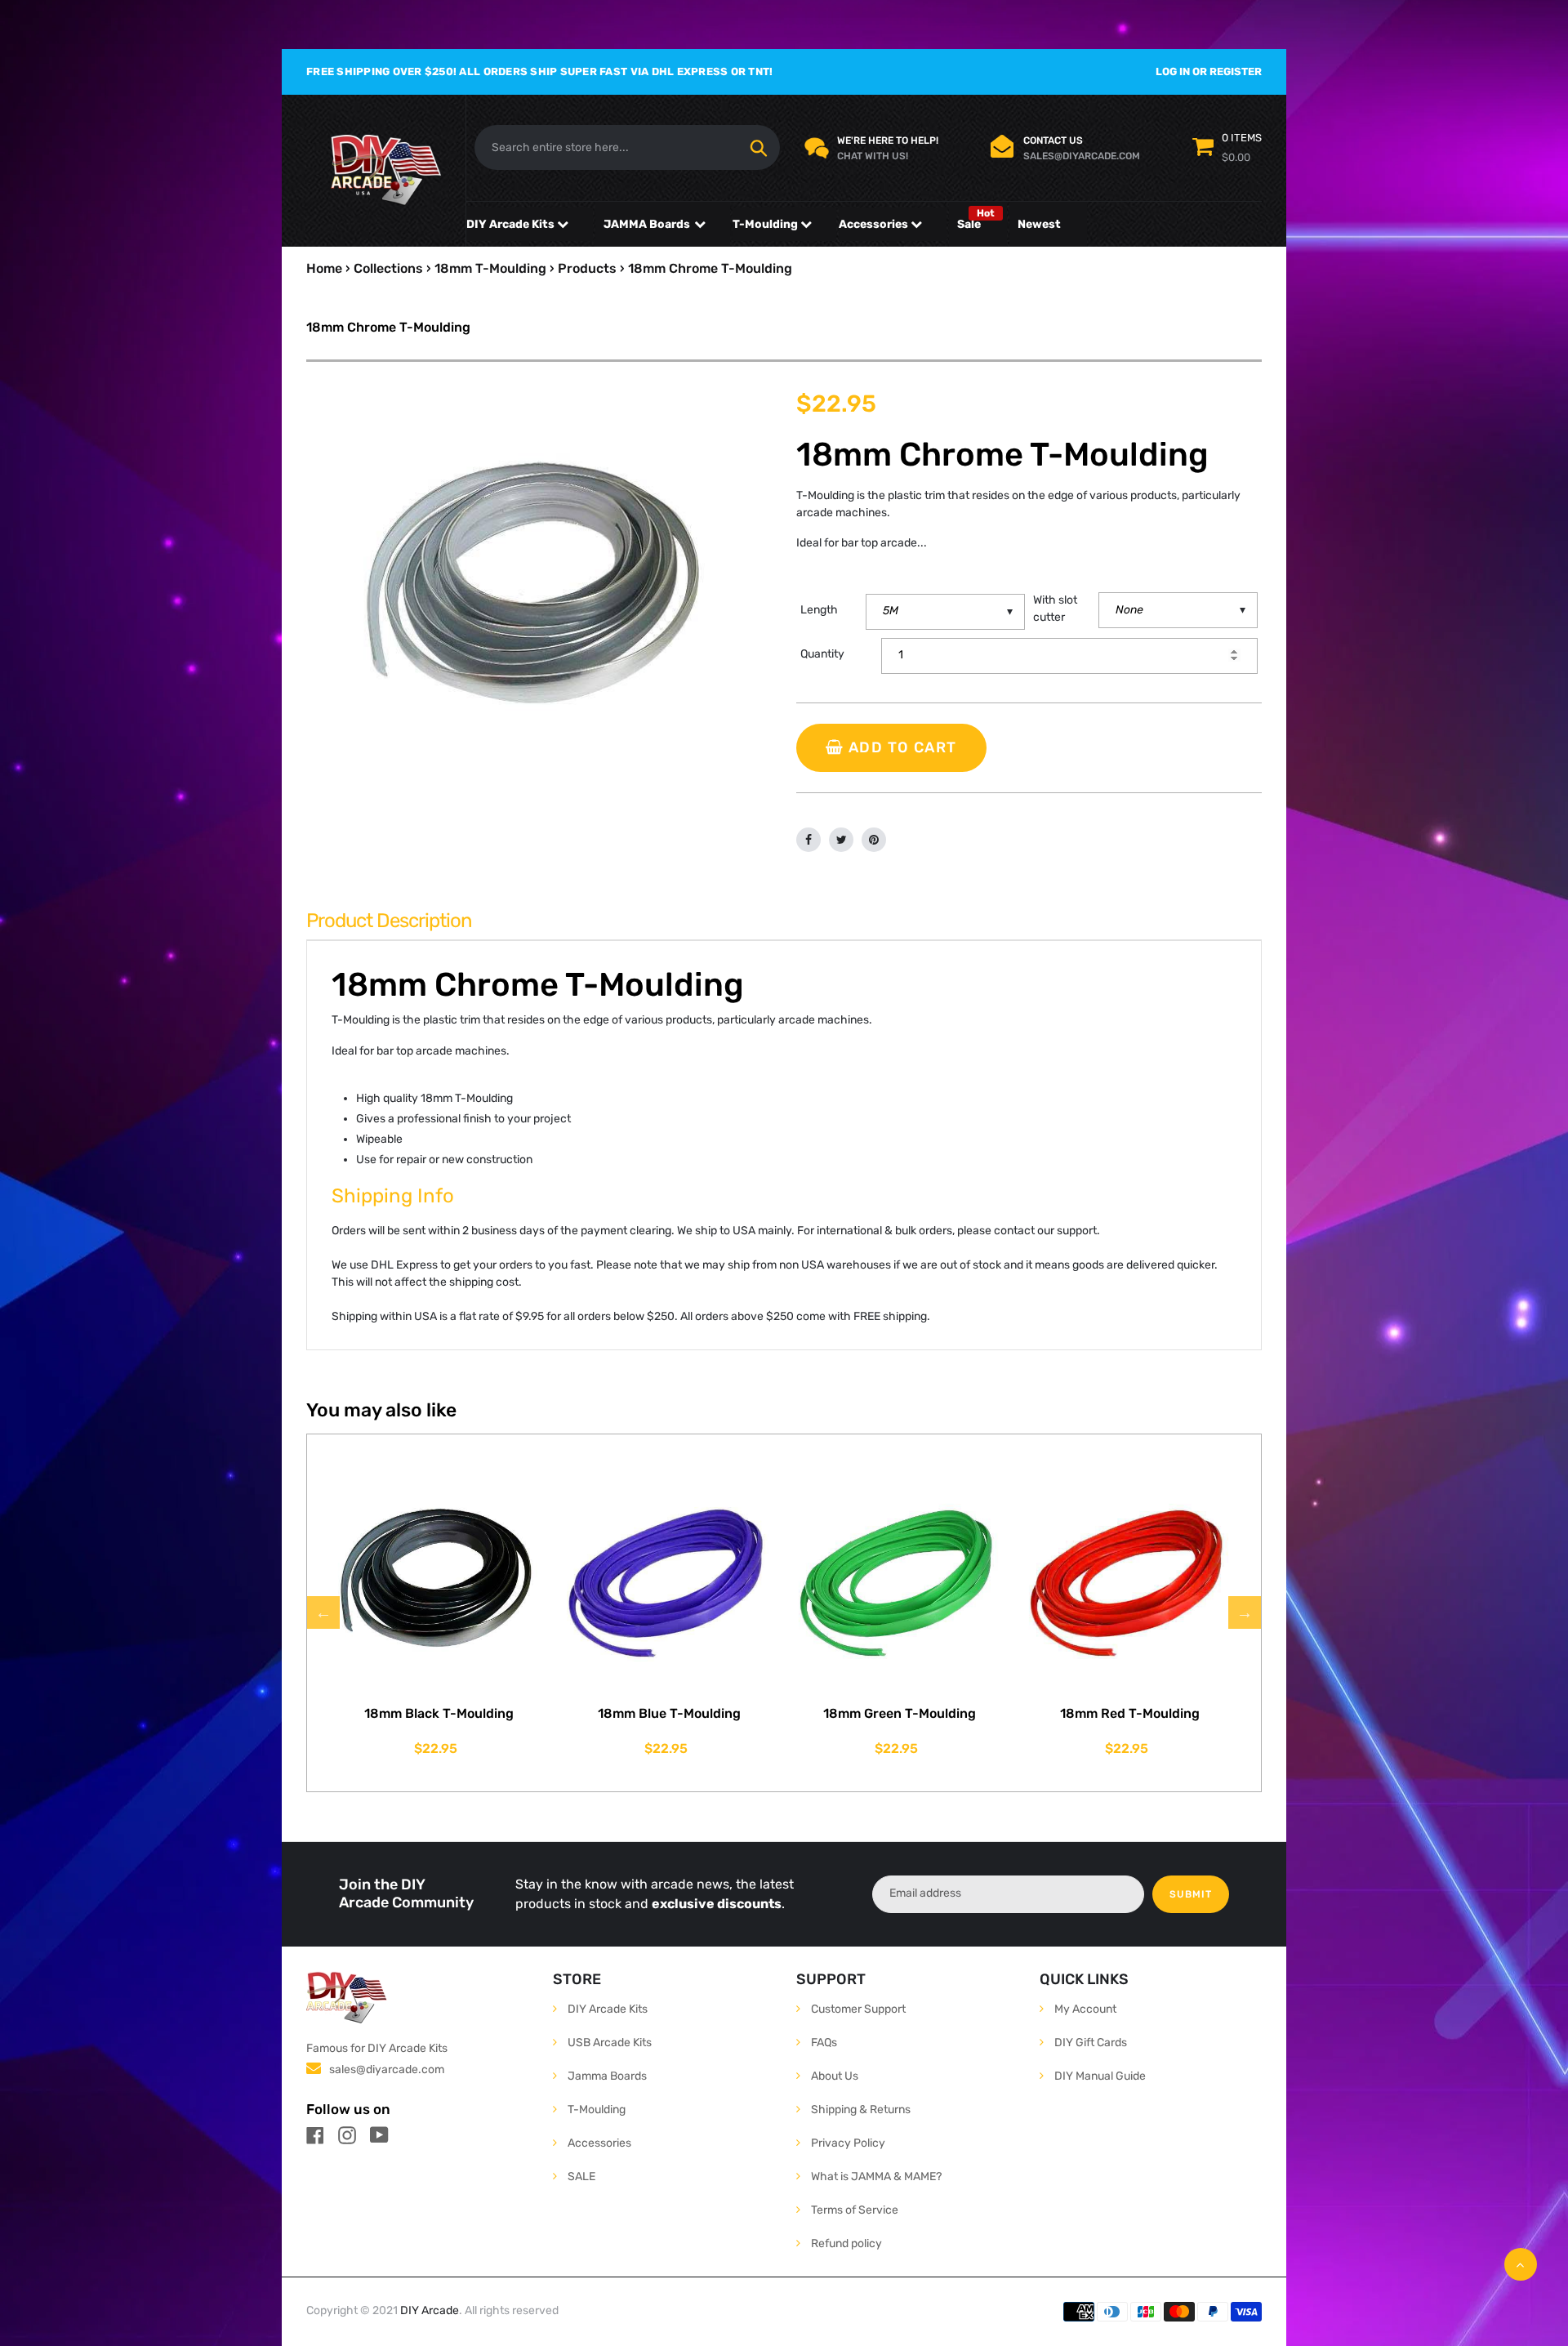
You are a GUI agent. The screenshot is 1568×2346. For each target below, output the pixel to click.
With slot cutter (1055, 609)
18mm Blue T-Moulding (669, 1713)
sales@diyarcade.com (387, 2069)
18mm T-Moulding (490, 268)
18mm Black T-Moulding (439, 1713)
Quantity (822, 654)
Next (1245, 1612)
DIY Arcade (430, 2310)
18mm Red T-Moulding (1130, 1713)
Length (819, 610)
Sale (969, 224)
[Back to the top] (1521, 2264)
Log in (1173, 71)
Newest (1039, 224)
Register (1236, 71)
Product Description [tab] (389, 921)
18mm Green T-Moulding (900, 1713)
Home (324, 268)
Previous (323, 1612)
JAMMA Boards (647, 224)
